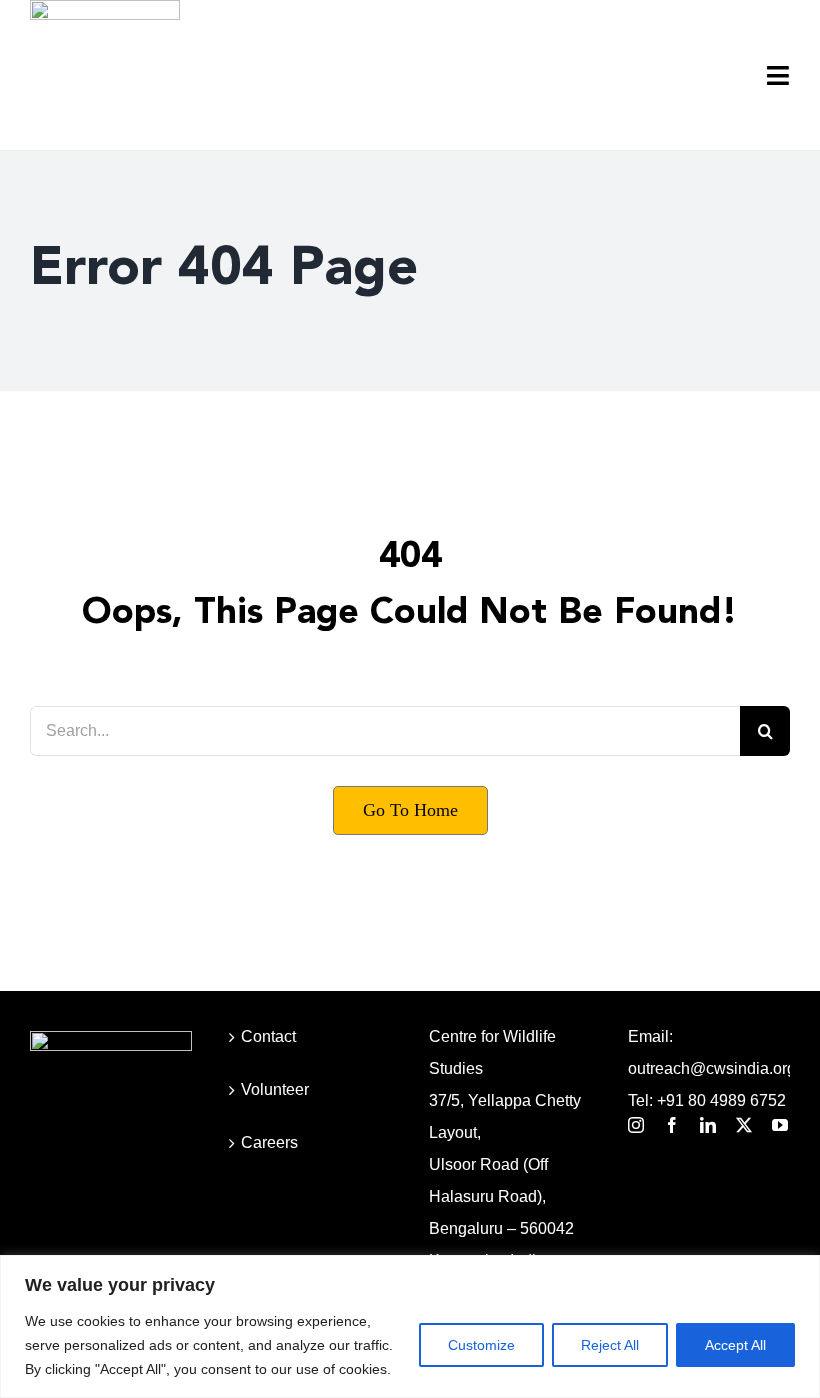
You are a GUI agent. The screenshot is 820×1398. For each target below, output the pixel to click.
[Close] (799, 1272)
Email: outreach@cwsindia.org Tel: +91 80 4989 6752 (709, 1068)
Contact (268, 1036)
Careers (269, 1142)
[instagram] (636, 1125)
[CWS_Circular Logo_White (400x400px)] (111, 1038)
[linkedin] (708, 1125)
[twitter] (744, 1125)
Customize (481, 1345)
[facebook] (672, 1125)
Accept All (735, 1345)
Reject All (610, 1345)
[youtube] (780, 1125)
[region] (410, 1326)
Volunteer (275, 1089)
